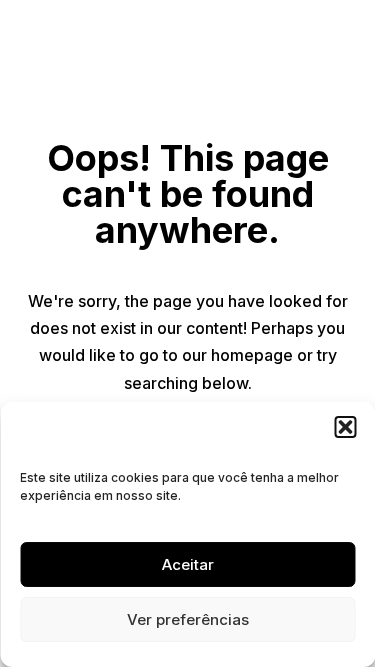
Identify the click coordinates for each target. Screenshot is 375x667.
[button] (345, 427)
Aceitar (188, 564)
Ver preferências (188, 619)
